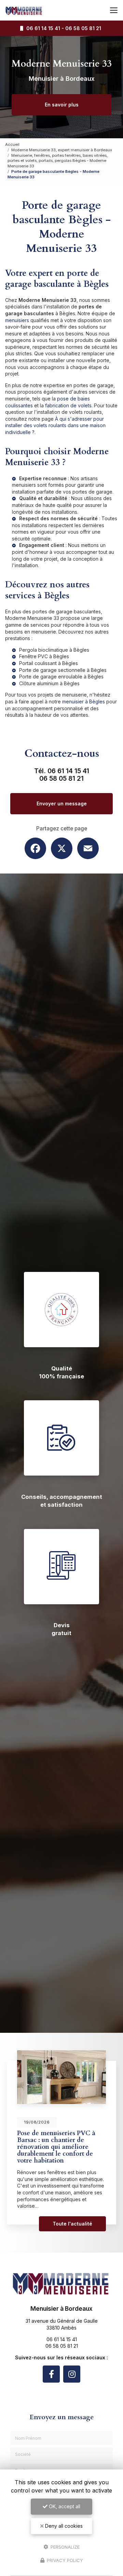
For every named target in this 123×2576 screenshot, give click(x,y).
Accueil (12, 144)
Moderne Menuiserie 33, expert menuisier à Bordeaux (62, 150)
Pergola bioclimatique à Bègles (54, 650)
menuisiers (17, 320)
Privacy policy (64, 2560)
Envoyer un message (62, 804)
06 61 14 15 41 (42, 28)
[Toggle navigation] (114, 10)
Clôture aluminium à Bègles (49, 683)
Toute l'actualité (72, 2224)
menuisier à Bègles (84, 702)
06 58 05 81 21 (83, 28)
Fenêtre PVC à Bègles (44, 656)
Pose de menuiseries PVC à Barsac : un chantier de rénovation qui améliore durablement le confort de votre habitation (56, 2147)
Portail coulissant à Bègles (49, 663)
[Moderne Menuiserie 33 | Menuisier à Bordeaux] (24, 10)
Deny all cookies (63, 2526)
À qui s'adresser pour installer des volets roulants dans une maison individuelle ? (55, 425)
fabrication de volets (68, 405)
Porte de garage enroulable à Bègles (61, 677)
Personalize (64, 2547)
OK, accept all (64, 2506)
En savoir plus (62, 105)
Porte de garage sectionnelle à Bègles (63, 670)
